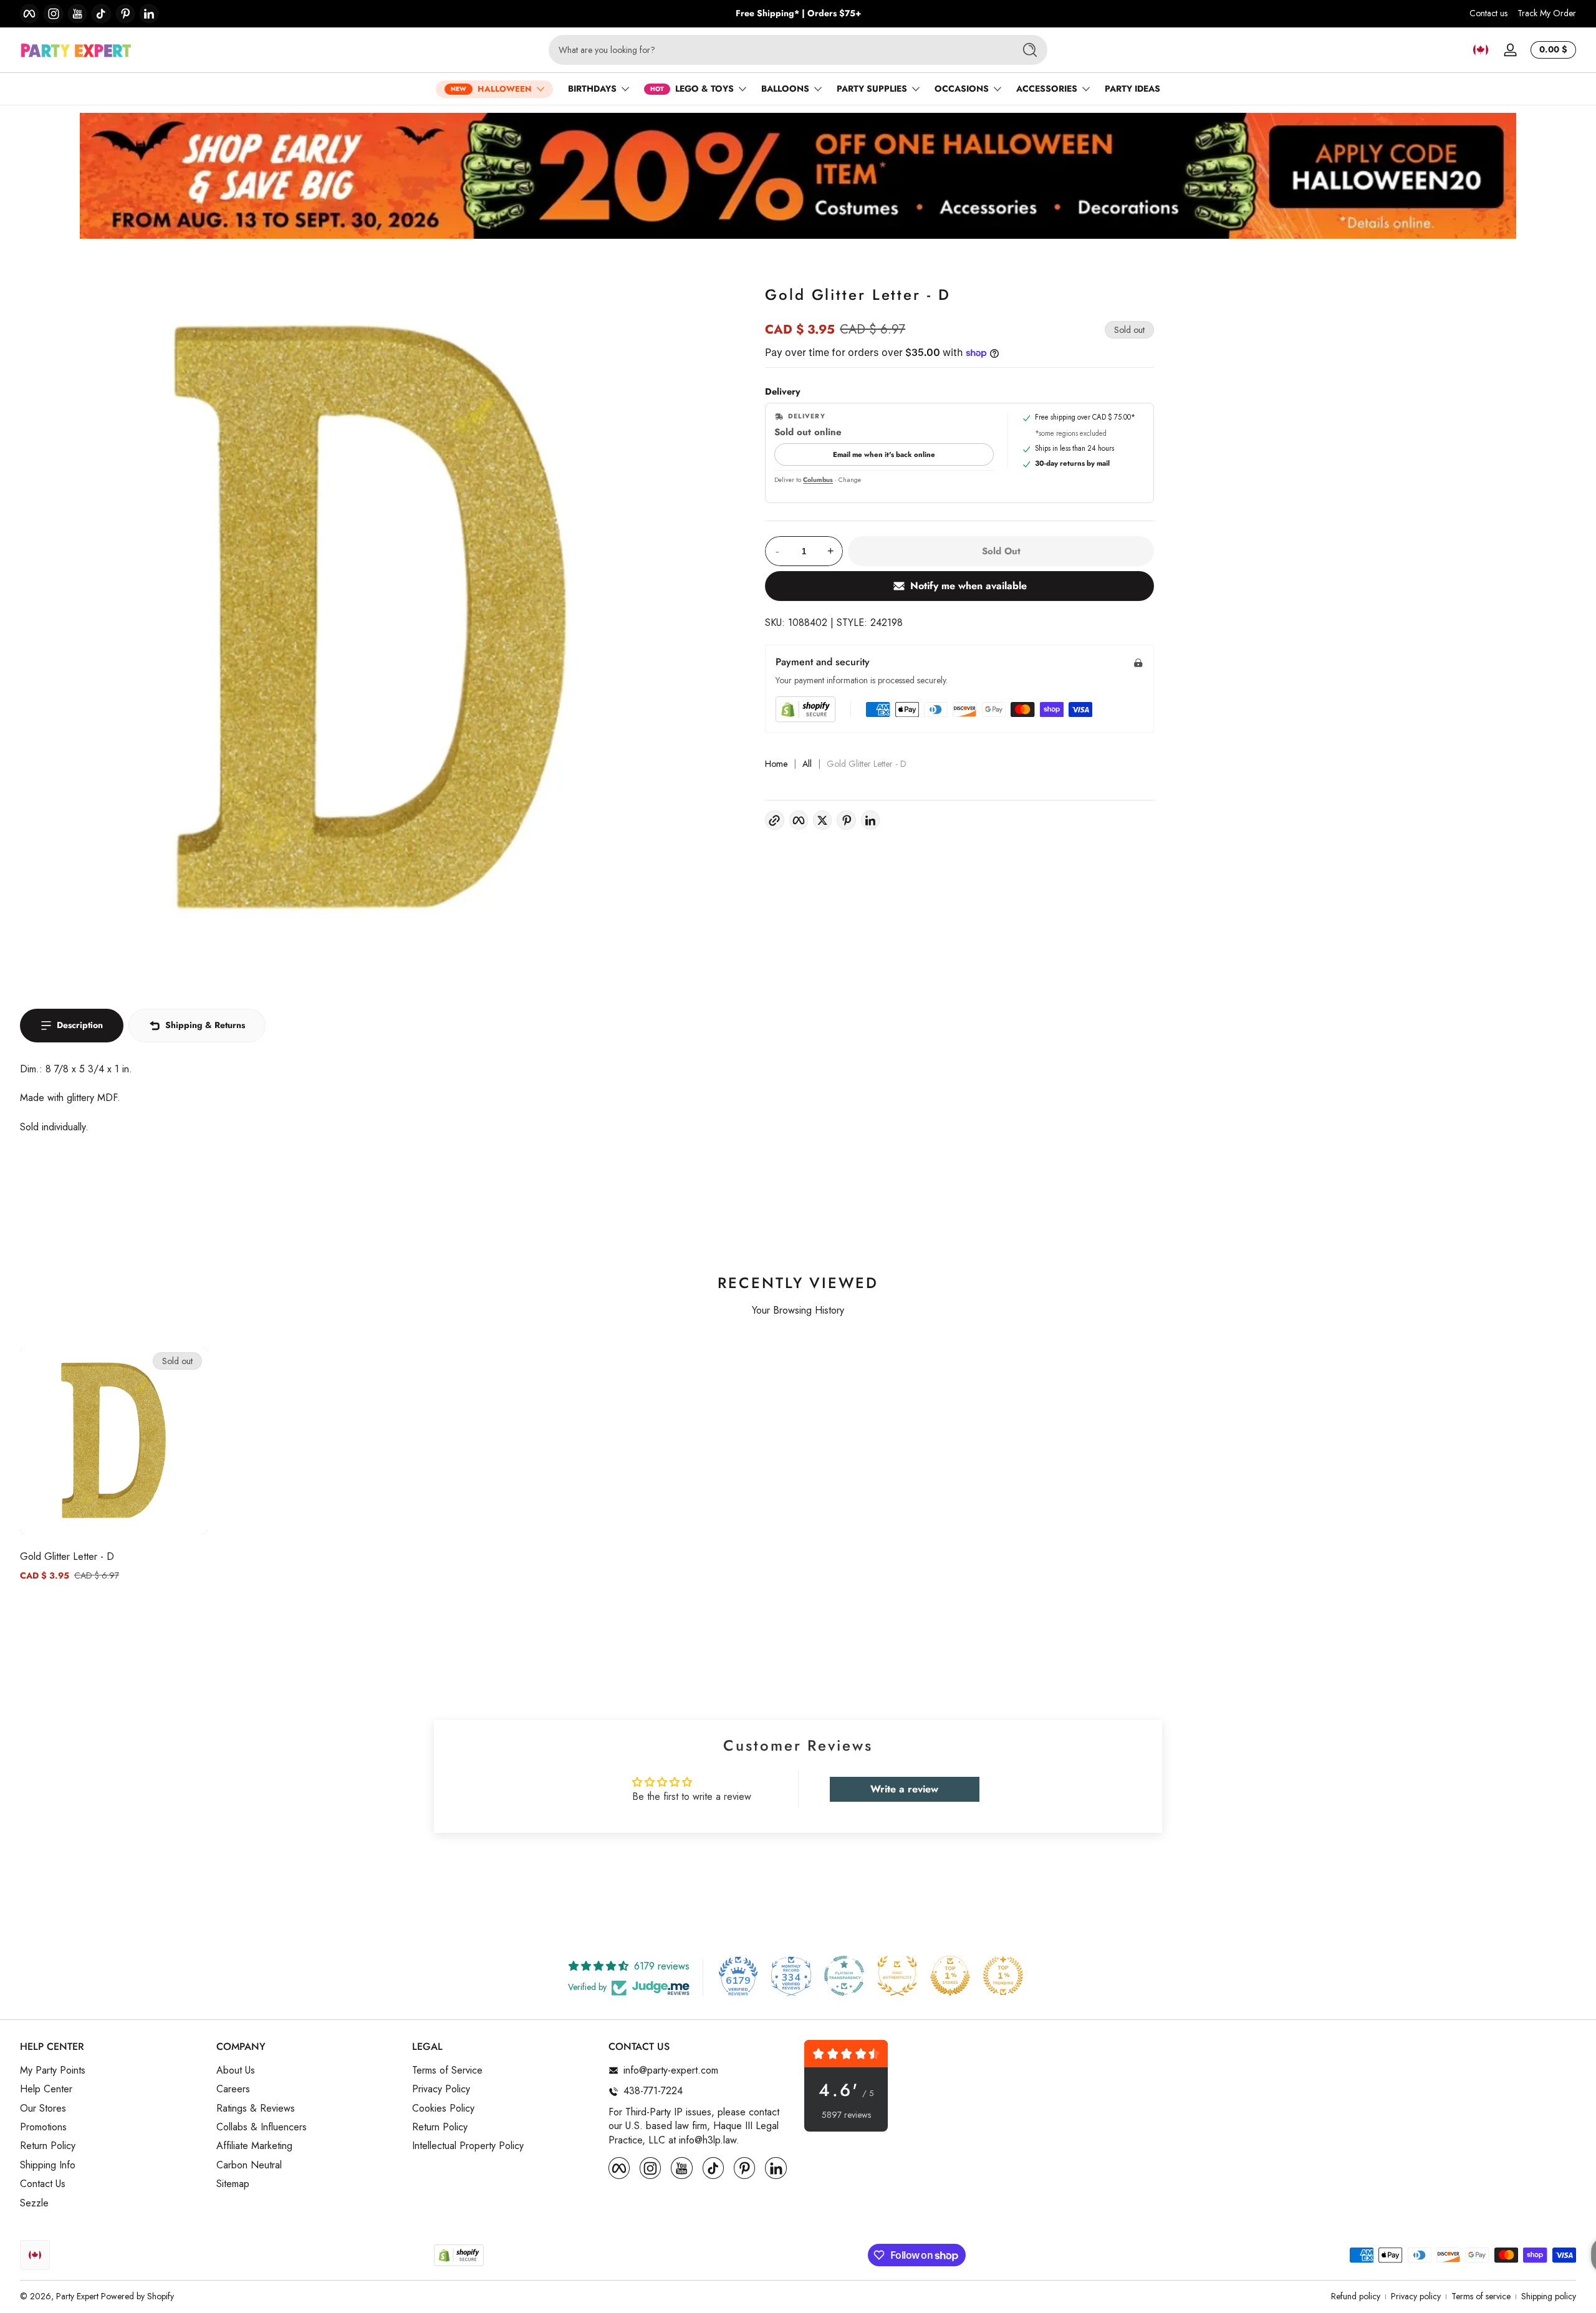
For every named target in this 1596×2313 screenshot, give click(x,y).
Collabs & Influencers (262, 2127)
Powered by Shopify (137, 2296)
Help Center (46, 2090)
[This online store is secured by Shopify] (805, 709)
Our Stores (43, 2109)
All (807, 764)
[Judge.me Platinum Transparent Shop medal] (844, 1976)
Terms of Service (447, 2070)
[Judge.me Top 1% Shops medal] (950, 1976)
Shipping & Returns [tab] (205, 1025)
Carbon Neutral (249, 2165)
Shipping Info (48, 2165)
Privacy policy (1416, 2296)
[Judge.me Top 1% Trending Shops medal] (1003, 1976)
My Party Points (53, 2070)
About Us (236, 2070)
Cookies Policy (443, 2109)
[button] (1481, 50)
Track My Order (1547, 13)
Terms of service (1481, 2296)
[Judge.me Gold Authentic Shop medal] (897, 1976)
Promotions (43, 2127)
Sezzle (34, 2203)
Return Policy (48, 2147)
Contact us (1488, 13)
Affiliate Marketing (254, 2147)
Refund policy (1356, 2296)
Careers (233, 2090)
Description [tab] (80, 1025)
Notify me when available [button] (969, 586)
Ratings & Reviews (256, 2109)
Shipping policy (1549, 2296)
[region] (798, 14)
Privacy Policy (441, 2090)
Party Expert (77, 2296)
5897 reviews (846, 2115)
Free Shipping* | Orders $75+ (798, 13)
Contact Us (43, 2185)
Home (776, 764)
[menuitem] (112, 2070)
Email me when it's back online (884, 454)
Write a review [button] (904, 1789)
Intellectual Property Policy (468, 2147)
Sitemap (233, 2185)
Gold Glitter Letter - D (67, 1556)
